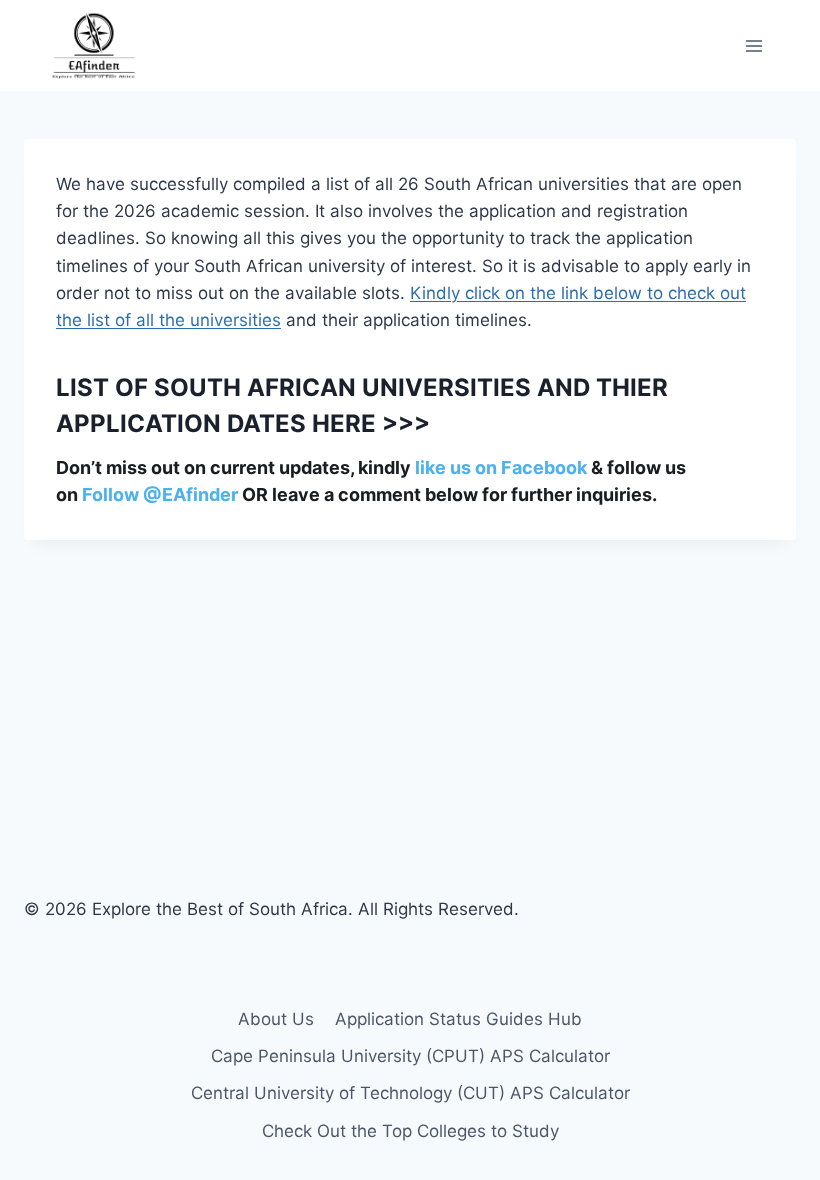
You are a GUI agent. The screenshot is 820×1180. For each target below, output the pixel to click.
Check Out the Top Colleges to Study (410, 1131)
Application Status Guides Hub (458, 1019)
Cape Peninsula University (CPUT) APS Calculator (410, 1056)
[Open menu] (753, 45)
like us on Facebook (501, 467)
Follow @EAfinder (160, 494)
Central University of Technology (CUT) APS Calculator (410, 1093)
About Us (276, 1019)
